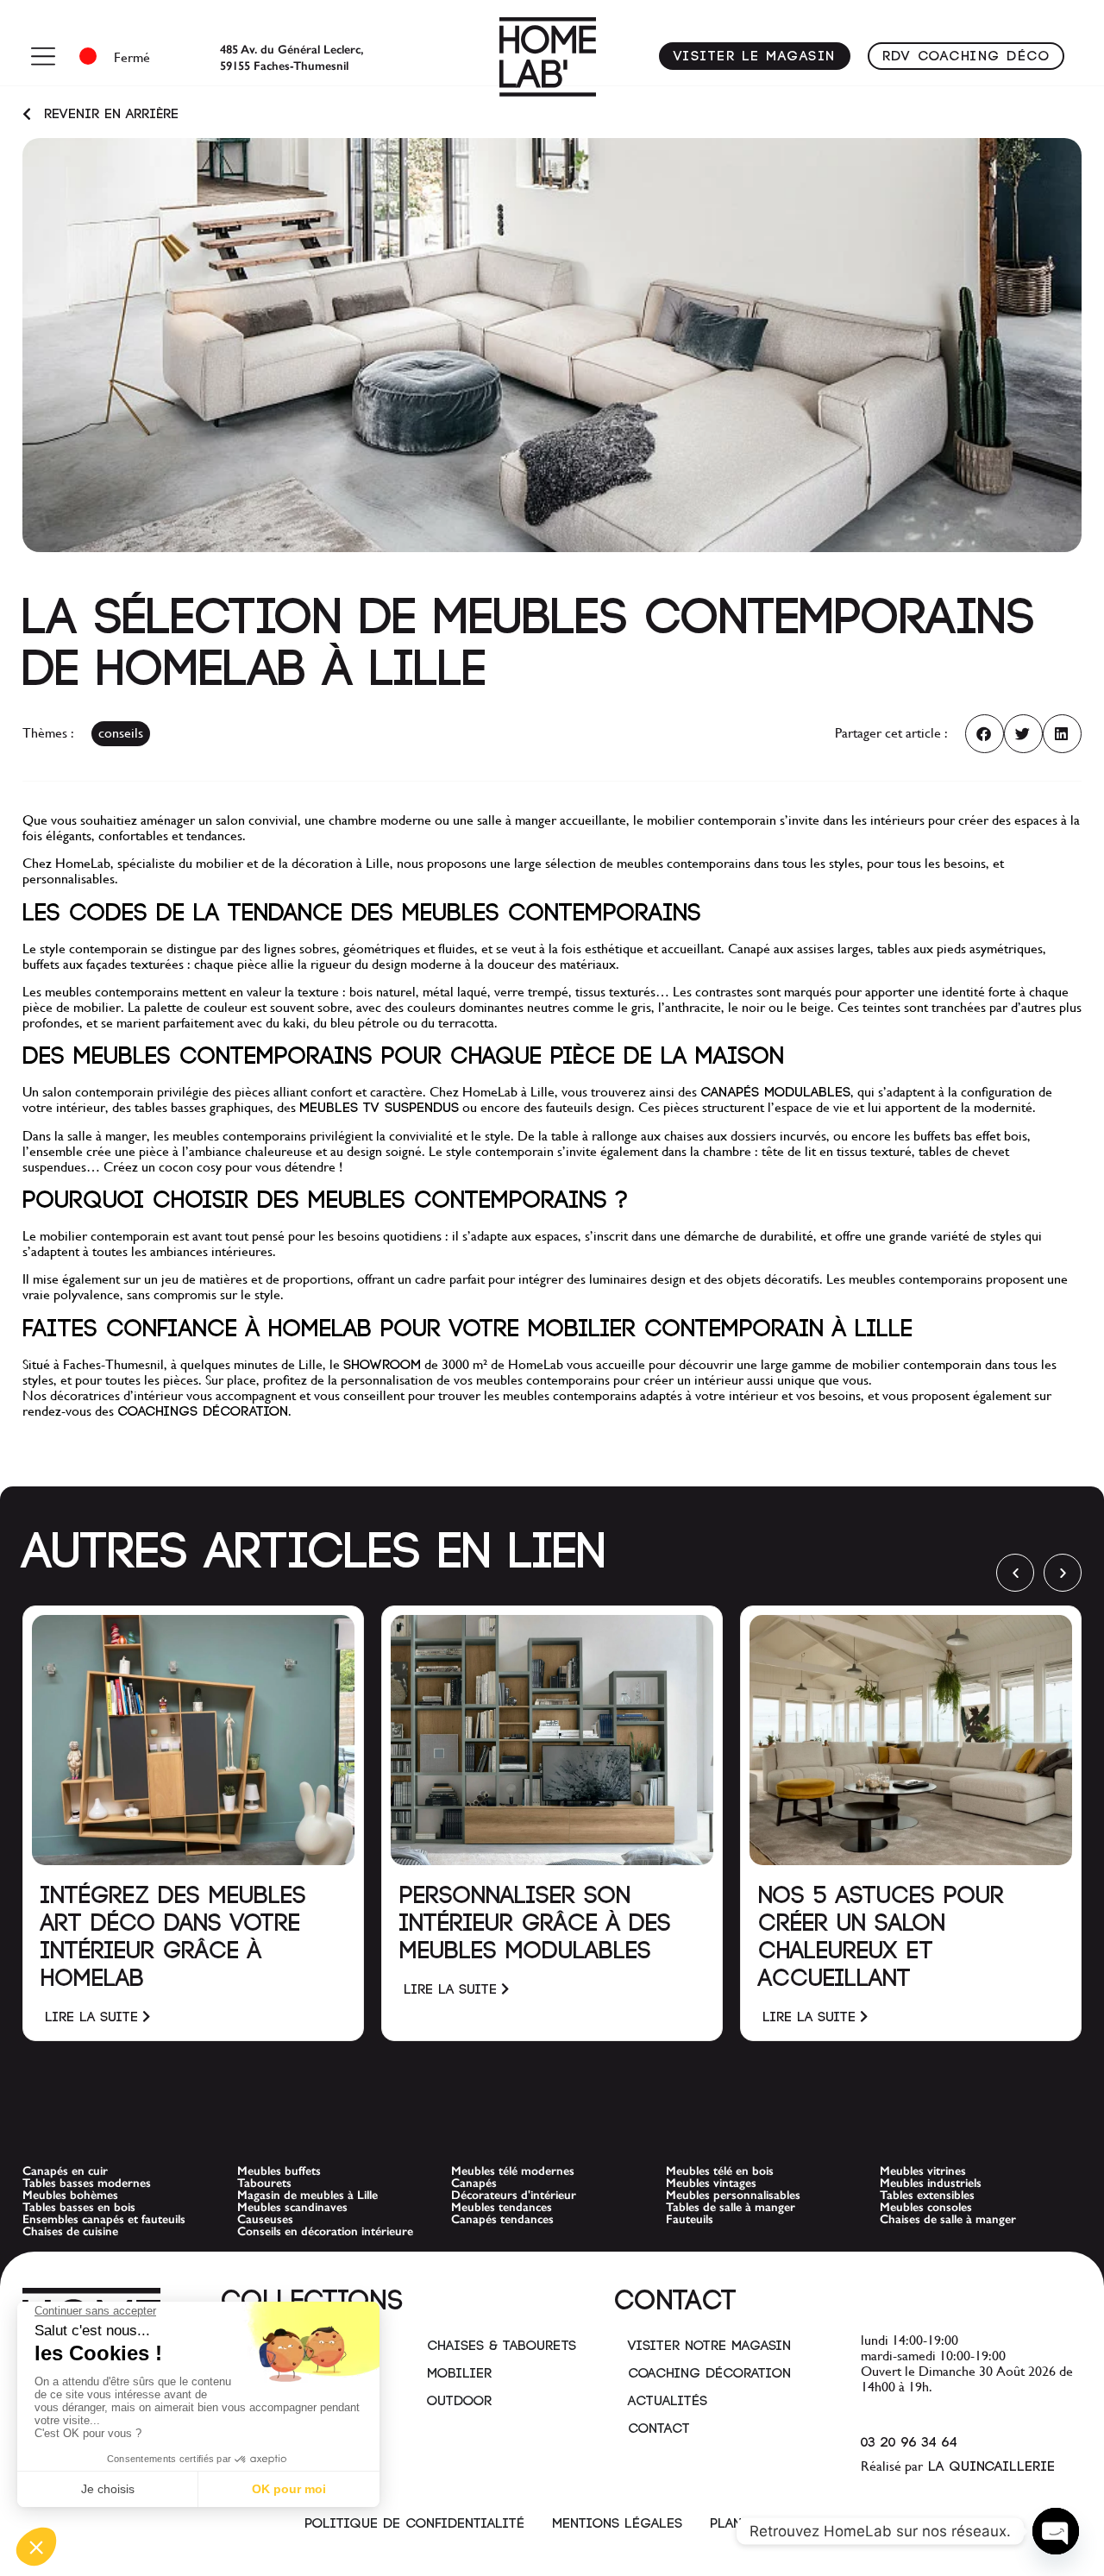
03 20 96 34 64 (909, 2443)
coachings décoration (203, 1412)
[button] (985, 734)
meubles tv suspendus (379, 1108)
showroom (382, 1365)
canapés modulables (775, 1093)
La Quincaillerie (989, 2467)
